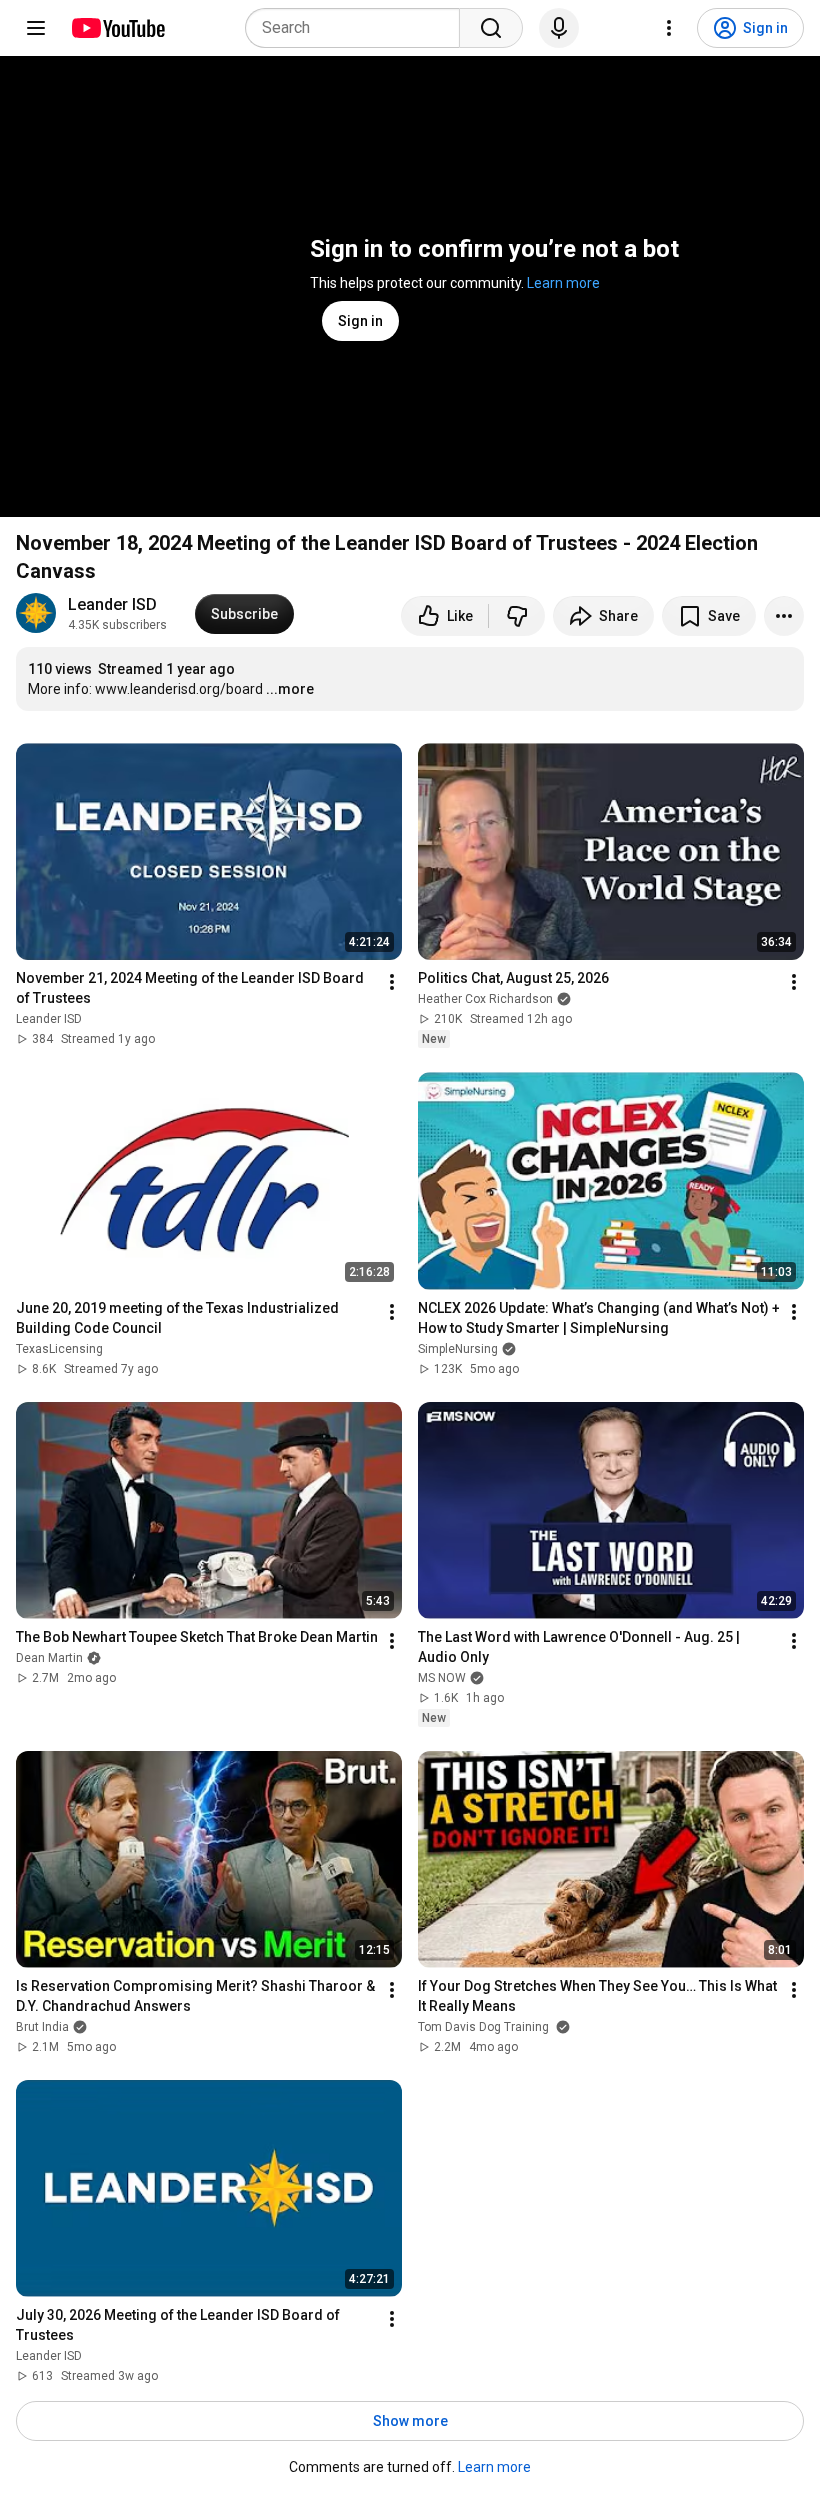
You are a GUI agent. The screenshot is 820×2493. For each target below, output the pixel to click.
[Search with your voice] (559, 28)
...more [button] (290, 689)
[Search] (491, 28)
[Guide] (36, 28)
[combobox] (358, 28)
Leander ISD (112, 604)
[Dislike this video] (517, 616)
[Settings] (669, 28)
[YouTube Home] (117, 28)
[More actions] (784, 616)
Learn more (563, 283)
